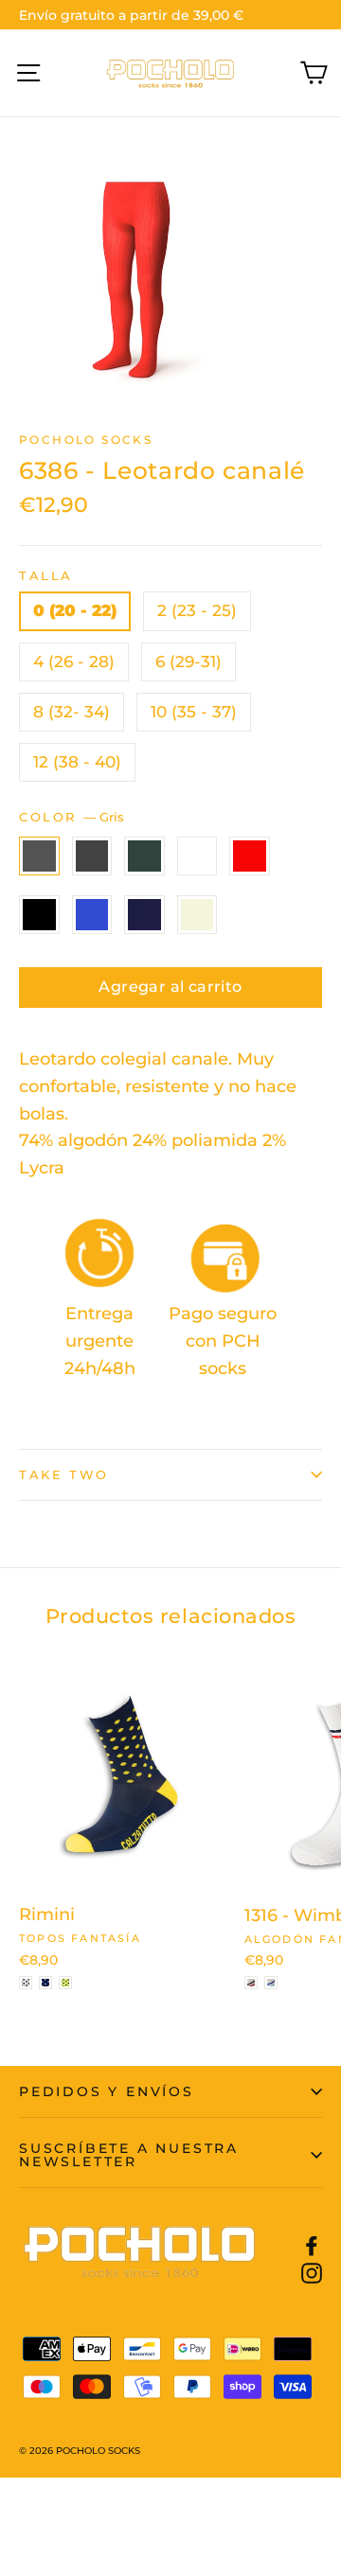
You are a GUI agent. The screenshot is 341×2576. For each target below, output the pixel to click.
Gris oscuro (92, 856)
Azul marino (144, 915)
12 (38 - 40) (77, 762)
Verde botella (144, 856)
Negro (39, 915)
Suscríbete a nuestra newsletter (129, 2155)
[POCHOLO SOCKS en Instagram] (312, 2273)
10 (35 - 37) (194, 712)
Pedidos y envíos (107, 2091)
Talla (46, 576)
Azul (92, 915)
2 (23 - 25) (197, 610)
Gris (39, 856)
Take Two (64, 1474)
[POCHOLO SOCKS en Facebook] (312, 2245)
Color (72, 817)
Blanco (197, 856)
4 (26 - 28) (74, 662)
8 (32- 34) (72, 712)
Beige (197, 915)
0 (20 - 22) (75, 610)
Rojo (250, 856)
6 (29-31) (188, 662)
